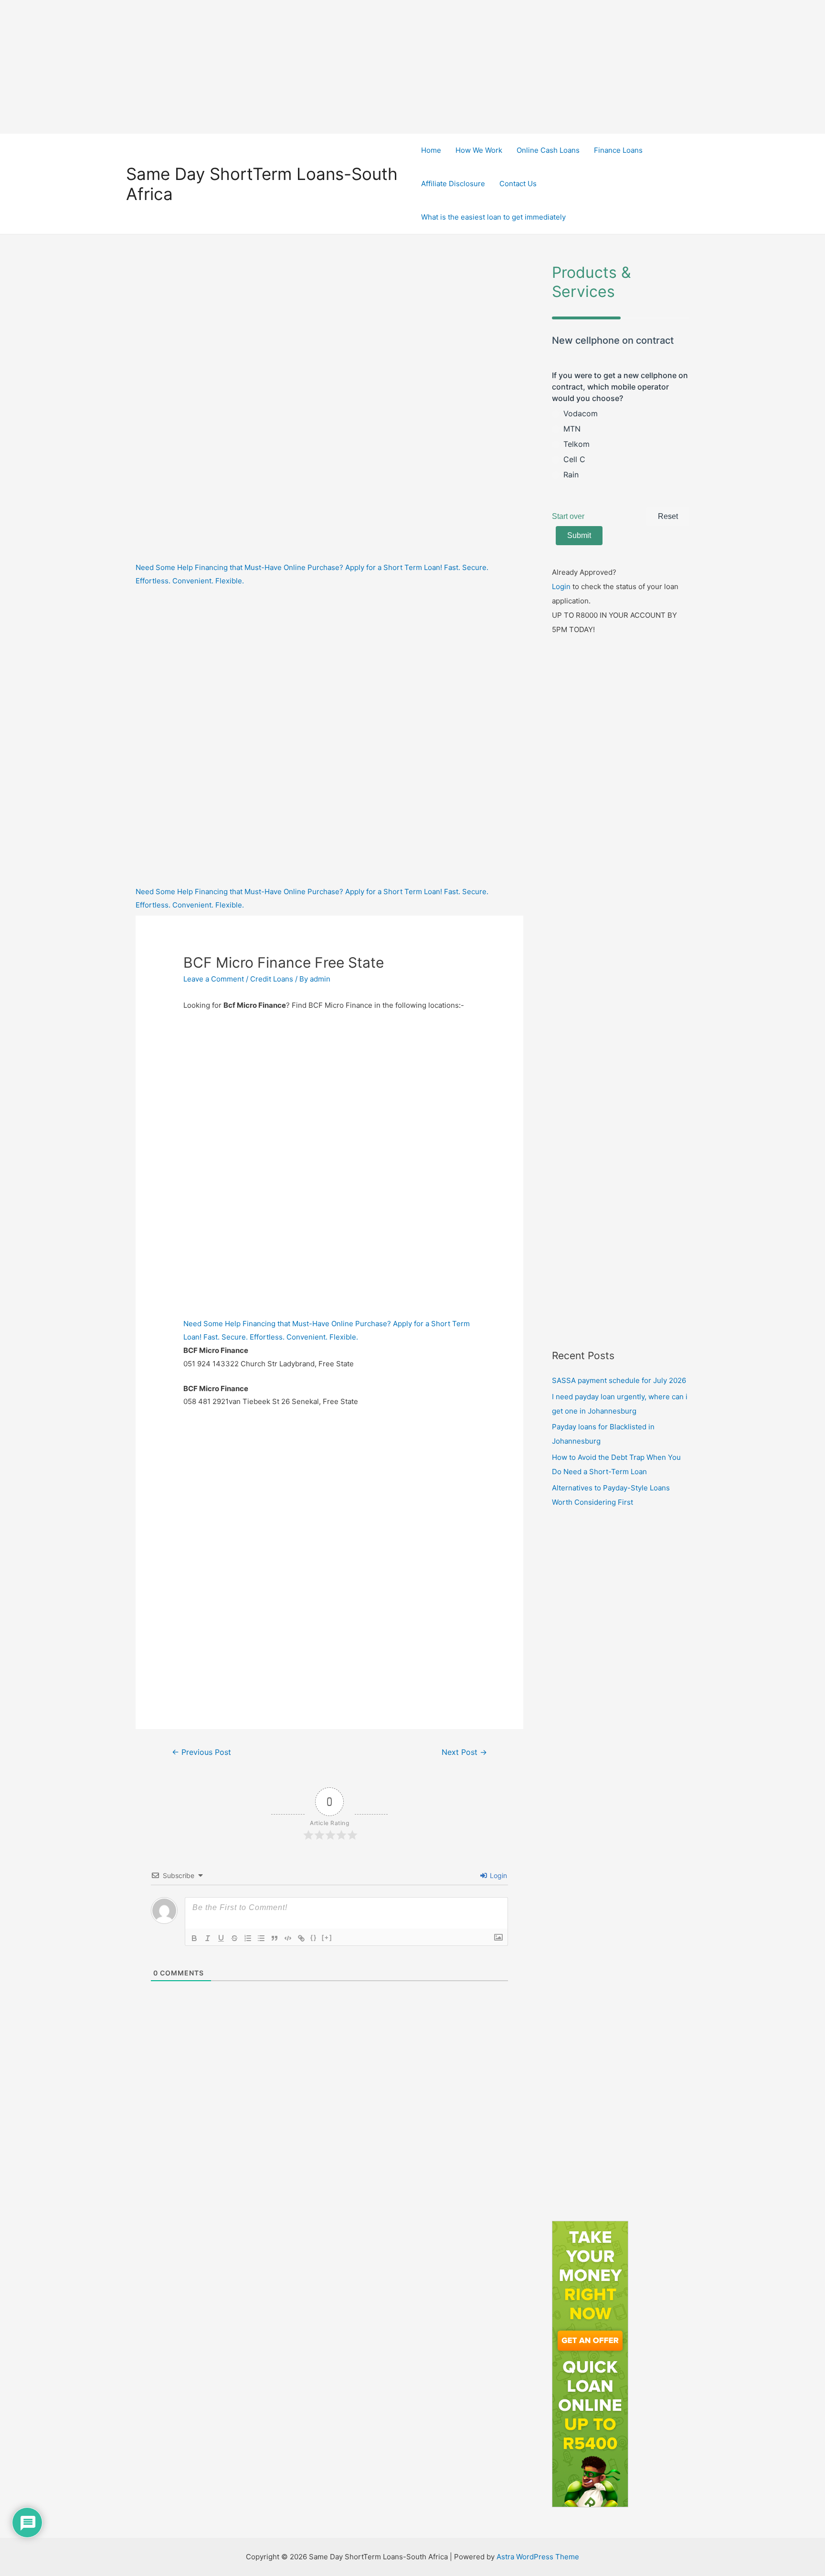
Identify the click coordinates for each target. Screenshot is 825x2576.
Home (431, 150)
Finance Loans (618, 150)
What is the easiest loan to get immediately (493, 217)
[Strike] (234, 1938)
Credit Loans (272, 979)
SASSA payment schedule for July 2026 (619, 1380)
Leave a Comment (214, 979)
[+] (327, 1937)
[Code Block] (288, 1938)
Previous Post (201, 1752)
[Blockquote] (275, 1938)
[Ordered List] (248, 1938)
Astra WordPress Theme (538, 2557)
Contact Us (518, 184)
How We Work (479, 150)
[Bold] (194, 1938)
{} (314, 1937)
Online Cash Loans (548, 150)
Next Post (464, 1752)
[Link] (301, 1938)
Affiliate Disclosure (453, 184)
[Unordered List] (261, 1938)
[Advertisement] (412, 67)
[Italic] (208, 1938)
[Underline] (221, 1938)
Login (497, 1875)
